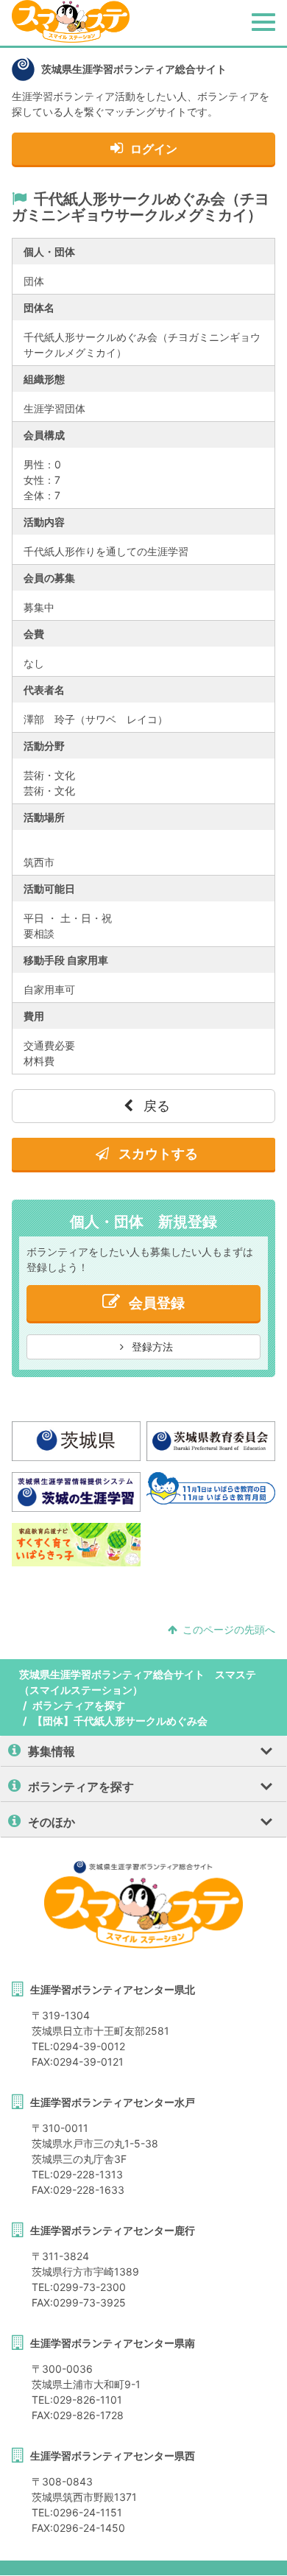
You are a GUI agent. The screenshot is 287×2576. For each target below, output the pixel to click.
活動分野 (44, 746)
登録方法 (151, 1347)
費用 (34, 1016)
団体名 (39, 307)
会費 (34, 634)
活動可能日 (49, 888)
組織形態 (44, 379)
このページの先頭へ (229, 1629)
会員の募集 (49, 578)
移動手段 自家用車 (66, 960)
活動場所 (44, 817)
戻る (155, 1106)
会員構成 (44, 435)
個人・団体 (49, 251)
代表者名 (44, 690)
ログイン (154, 149)
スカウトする (157, 1154)
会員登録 (157, 1303)
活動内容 (44, 522)
